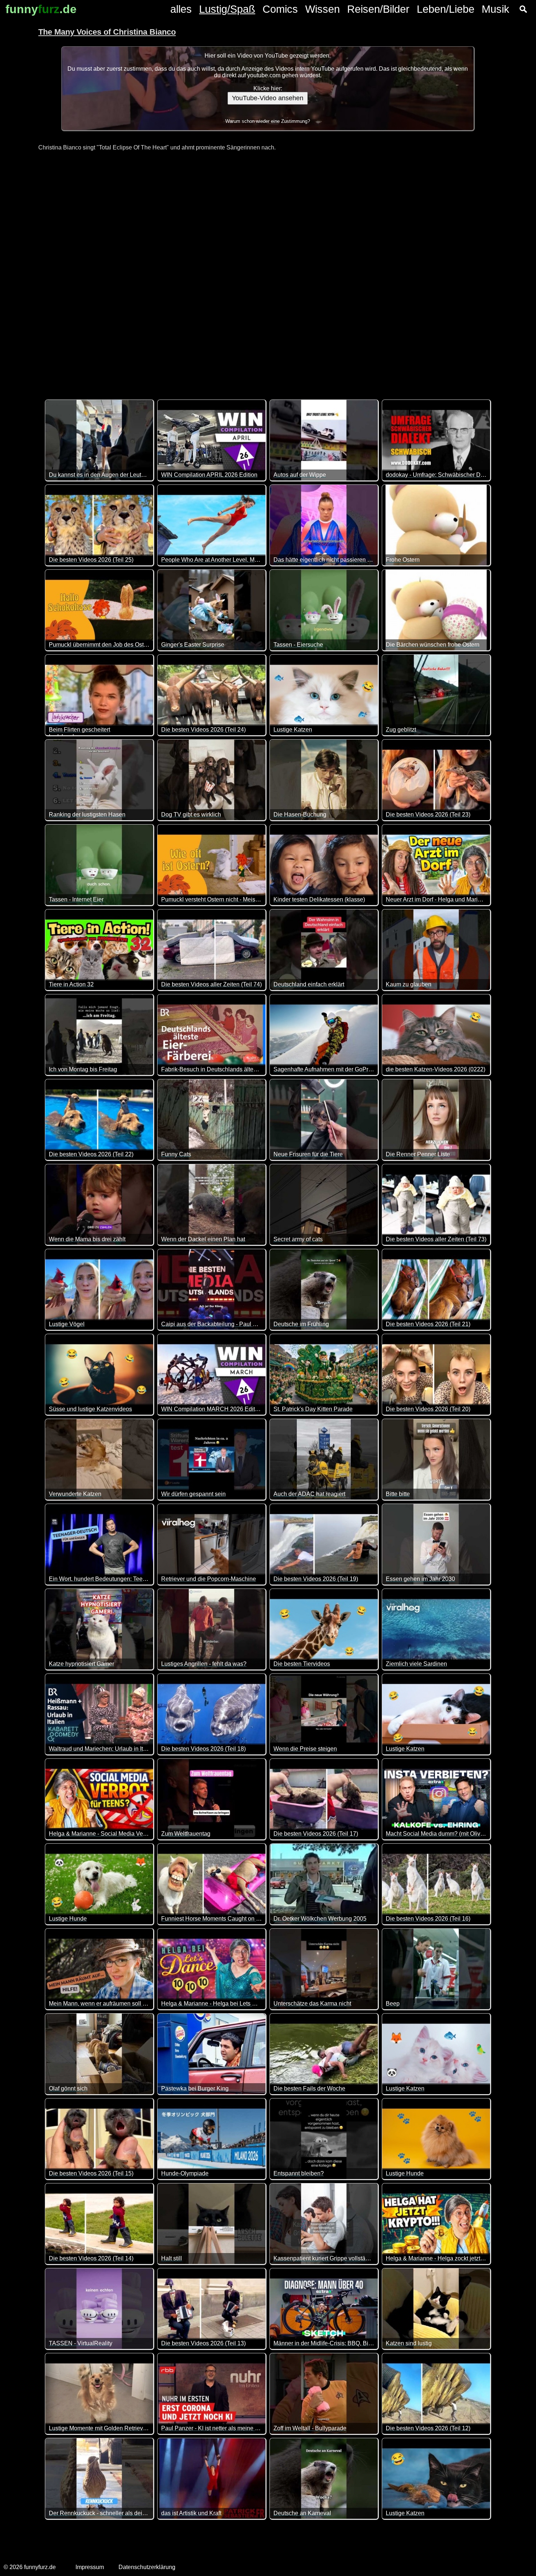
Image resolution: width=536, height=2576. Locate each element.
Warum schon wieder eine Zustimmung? (268, 121)
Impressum (90, 2567)
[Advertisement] (268, 271)
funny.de (41, 9)
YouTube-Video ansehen (268, 98)
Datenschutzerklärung (147, 2567)
